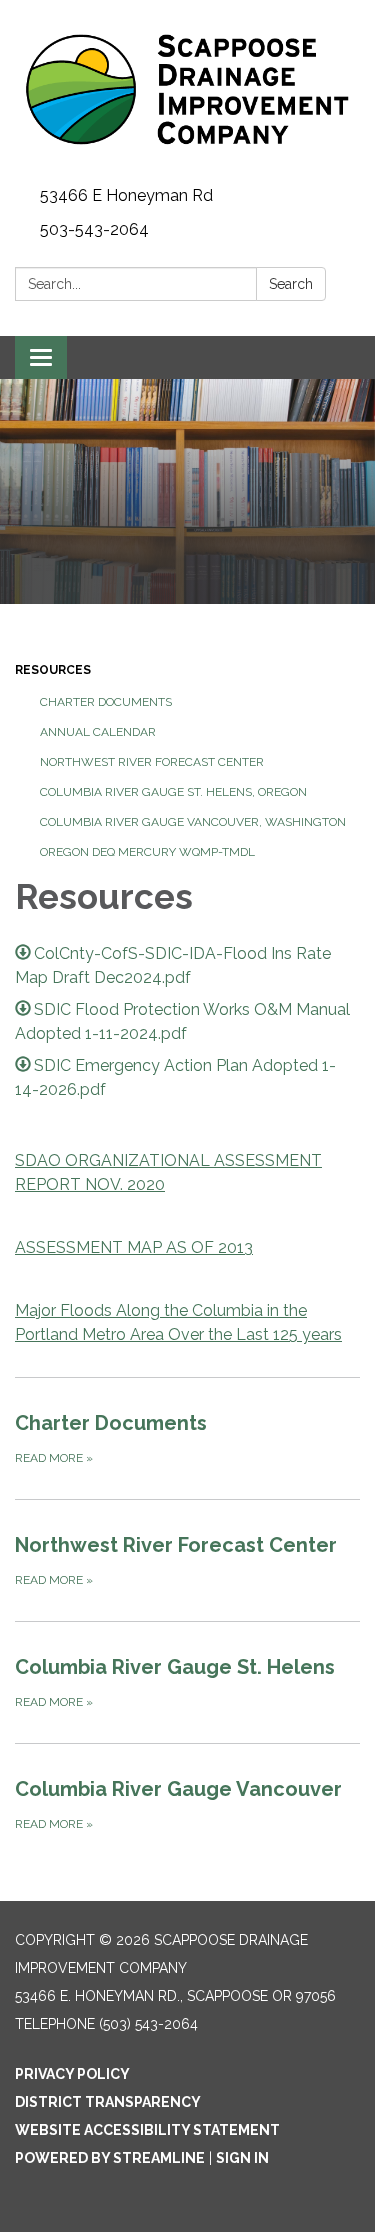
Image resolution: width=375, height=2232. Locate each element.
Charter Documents (106, 702)
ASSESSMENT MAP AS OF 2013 (134, 1247)
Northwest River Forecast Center (152, 762)
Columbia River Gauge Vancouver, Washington (193, 822)
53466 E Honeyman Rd (126, 195)
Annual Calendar (98, 732)
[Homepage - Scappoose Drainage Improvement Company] (187, 89)
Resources (53, 670)
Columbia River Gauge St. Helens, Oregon (173, 792)
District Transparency (108, 2102)
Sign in (242, 2158)
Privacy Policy (72, 2074)
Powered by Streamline (110, 2158)
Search (291, 284)
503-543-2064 (94, 229)
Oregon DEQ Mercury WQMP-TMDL (147, 852)
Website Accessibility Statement (147, 2130)
